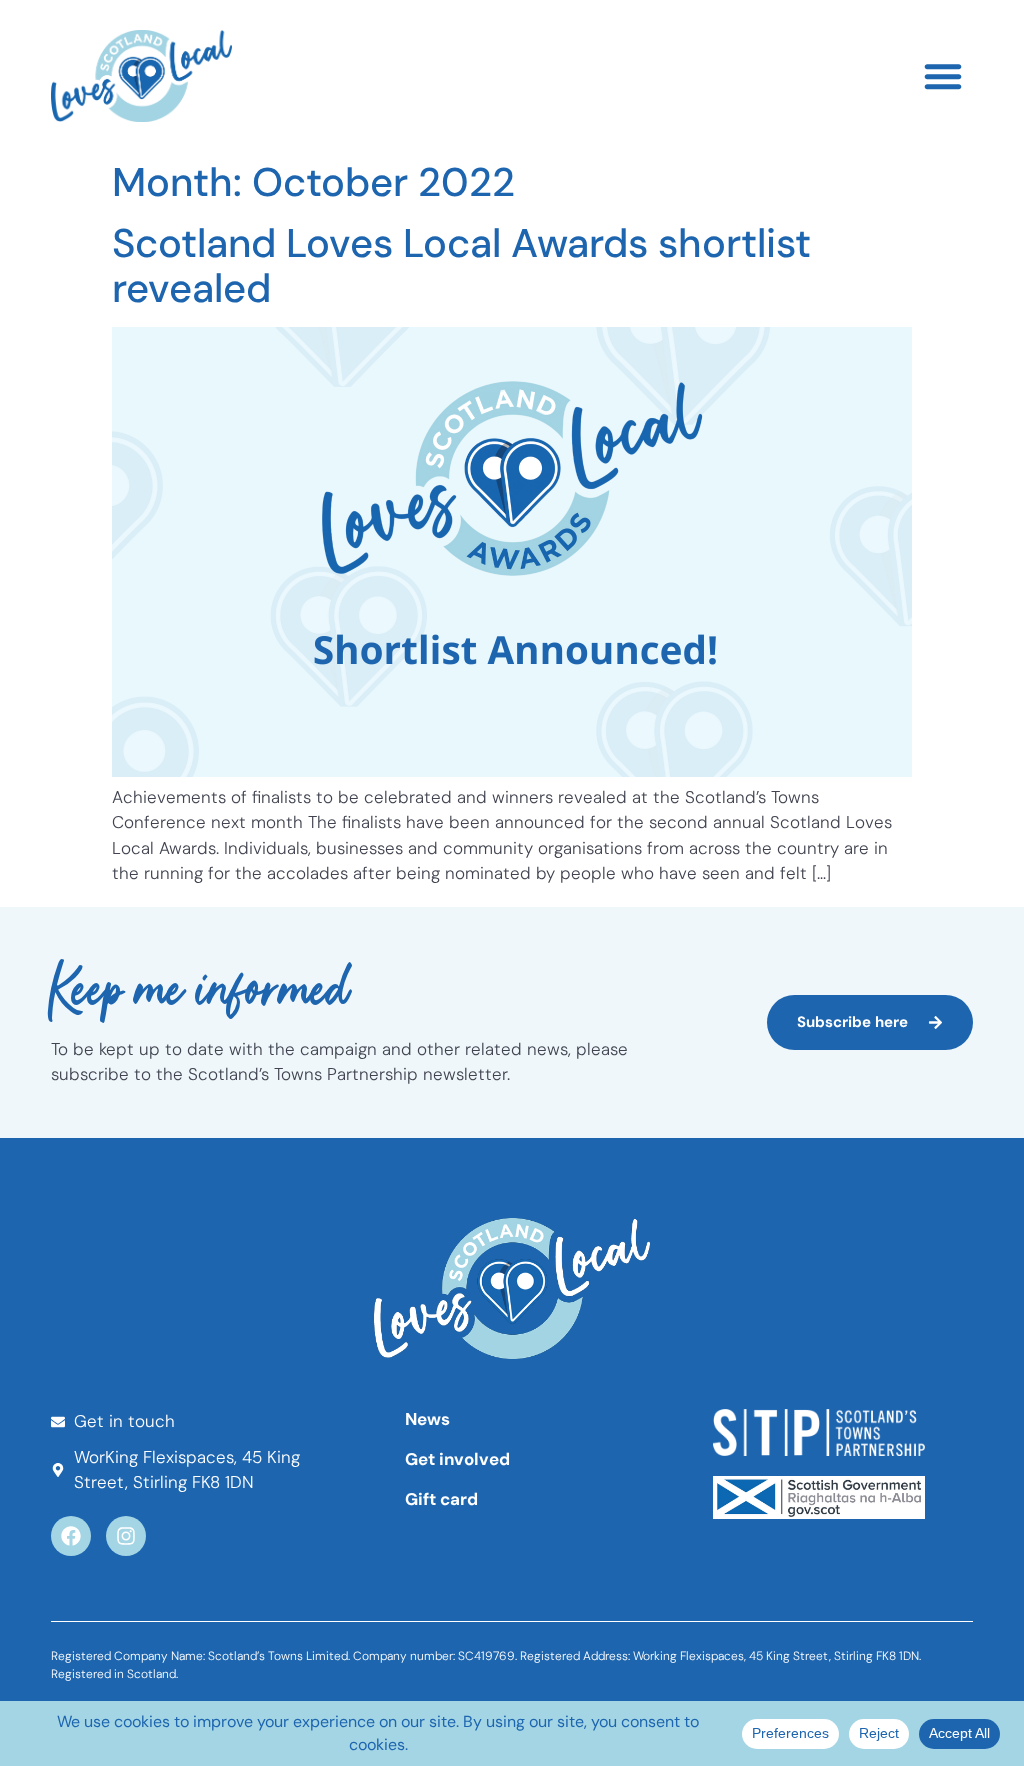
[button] (943, 76)
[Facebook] (71, 1536)
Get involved (457, 1459)
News (427, 1419)
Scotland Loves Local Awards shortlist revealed (461, 265)
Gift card (441, 1499)
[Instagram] (126, 1536)
